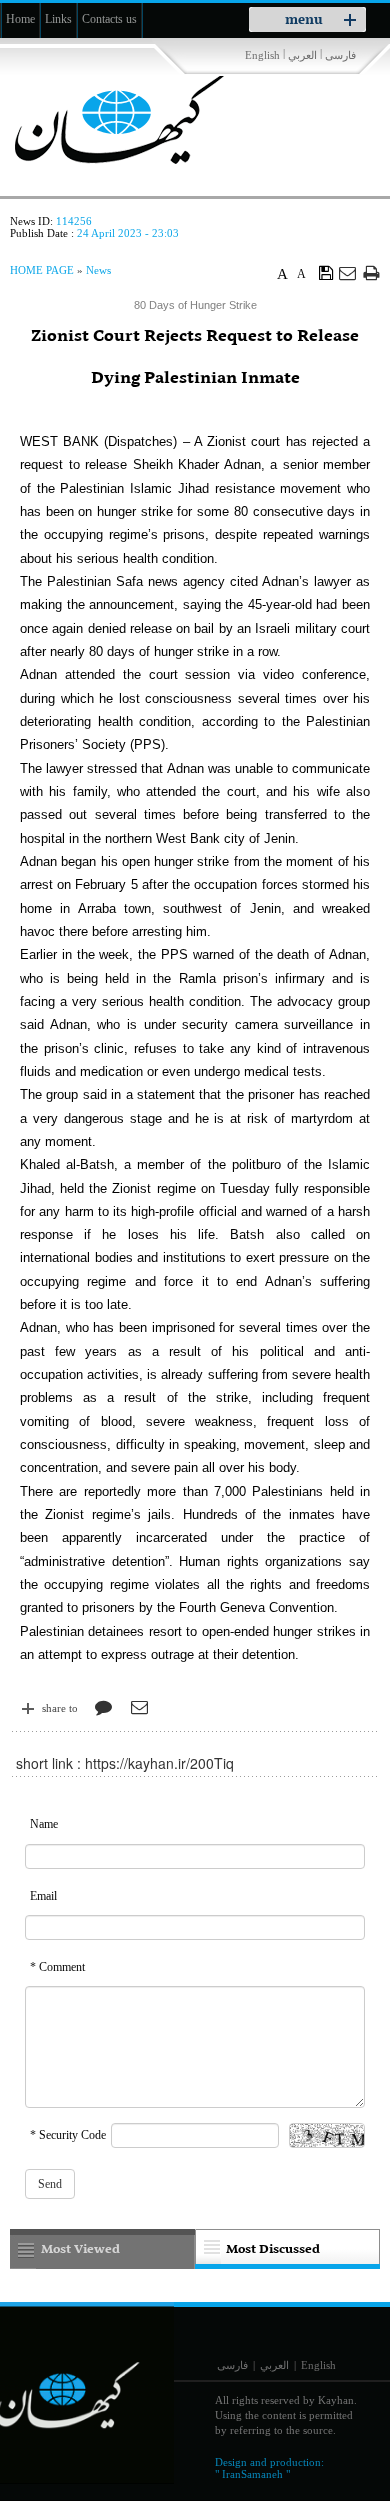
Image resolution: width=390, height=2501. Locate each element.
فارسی (340, 55)
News (98, 270)
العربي (302, 55)
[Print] (371, 272)
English (262, 55)
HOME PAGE (42, 270)
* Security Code (68, 2135)
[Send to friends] (348, 272)
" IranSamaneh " (252, 2474)
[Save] (326, 272)
